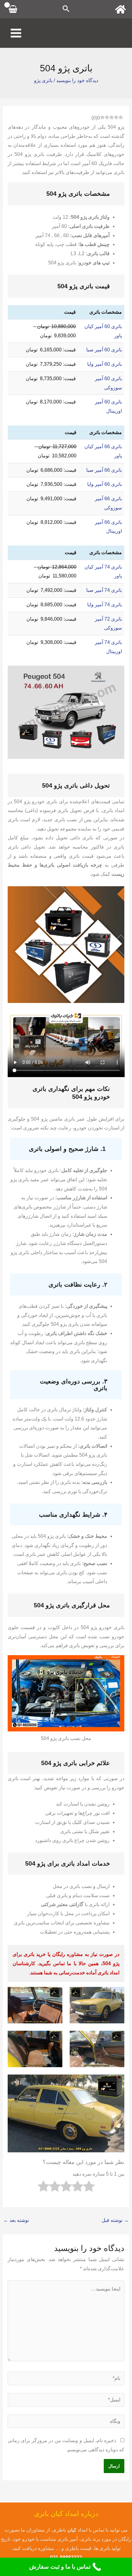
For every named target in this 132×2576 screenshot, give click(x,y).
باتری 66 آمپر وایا (105, 484)
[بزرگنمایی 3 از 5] (116, 2039)
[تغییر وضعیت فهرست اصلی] (16, 33)
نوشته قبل (115, 2220)
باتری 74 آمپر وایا (105, 605)
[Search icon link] (66, 9)
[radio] (89, 2188)
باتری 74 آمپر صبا (104, 590)
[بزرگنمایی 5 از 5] (116, 2082)
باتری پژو (43, 80)
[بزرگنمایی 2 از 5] (54, 1995)
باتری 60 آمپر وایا (105, 364)
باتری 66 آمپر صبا (104, 470)
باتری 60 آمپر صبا (104, 350)
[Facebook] (120, 9)
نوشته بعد (16, 2220)
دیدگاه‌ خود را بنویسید (77, 80)
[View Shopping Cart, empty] (13, 9)
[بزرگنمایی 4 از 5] (54, 2039)
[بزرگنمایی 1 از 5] (116, 1995)
